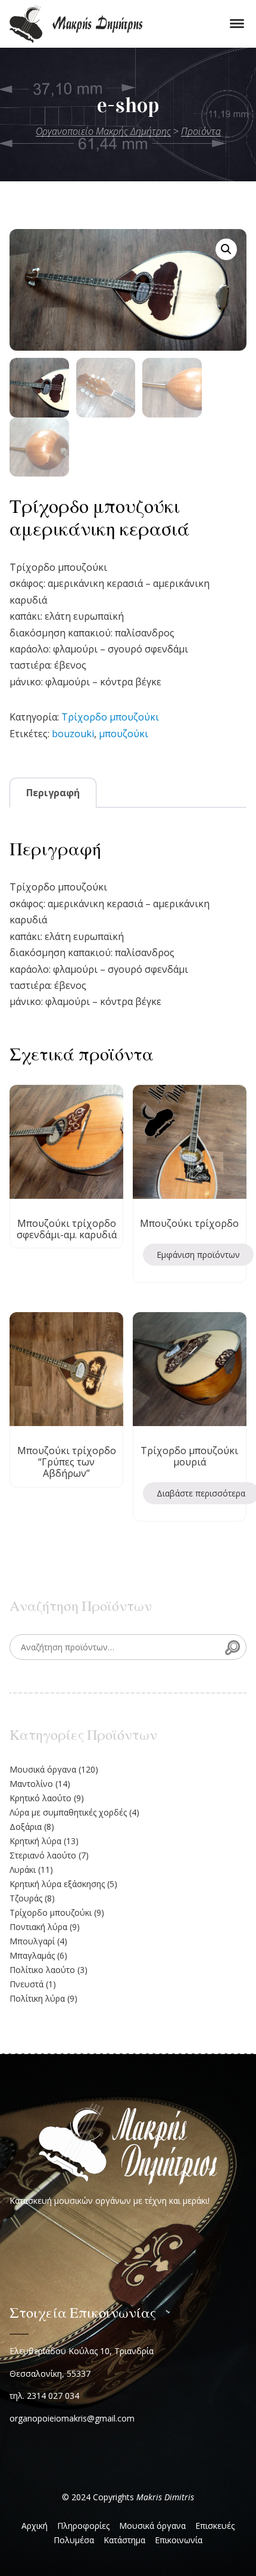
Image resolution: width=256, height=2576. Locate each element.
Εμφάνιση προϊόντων (198, 1255)
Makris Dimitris (165, 2497)
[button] (226, 249)
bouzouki (73, 734)
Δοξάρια (26, 1827)
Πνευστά (26, 1984)
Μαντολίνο (31, 1784)
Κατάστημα (124, 2540)
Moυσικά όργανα (43, 1769)
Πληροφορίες (83, 2526)
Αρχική (35, 2526)
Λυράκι (23, 1870)
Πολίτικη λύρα (37, 1998)
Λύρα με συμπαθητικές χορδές (68, 1812)
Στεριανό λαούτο (43, 1855)
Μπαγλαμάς (32, 1955)
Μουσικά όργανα (152, 2526)
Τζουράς (26, 1898)
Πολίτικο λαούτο (42, 1970)
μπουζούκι (124, 734)
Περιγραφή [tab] (53, 793)
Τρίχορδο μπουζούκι (110, 717)
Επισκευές (215, 2526)
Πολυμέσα (74, 2540)
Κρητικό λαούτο (40, 1798)
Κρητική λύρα (35, 1841)
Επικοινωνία (179, 2540)
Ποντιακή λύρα (38, 1927)
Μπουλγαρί (32, 1941)
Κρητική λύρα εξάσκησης (57, 1884)
